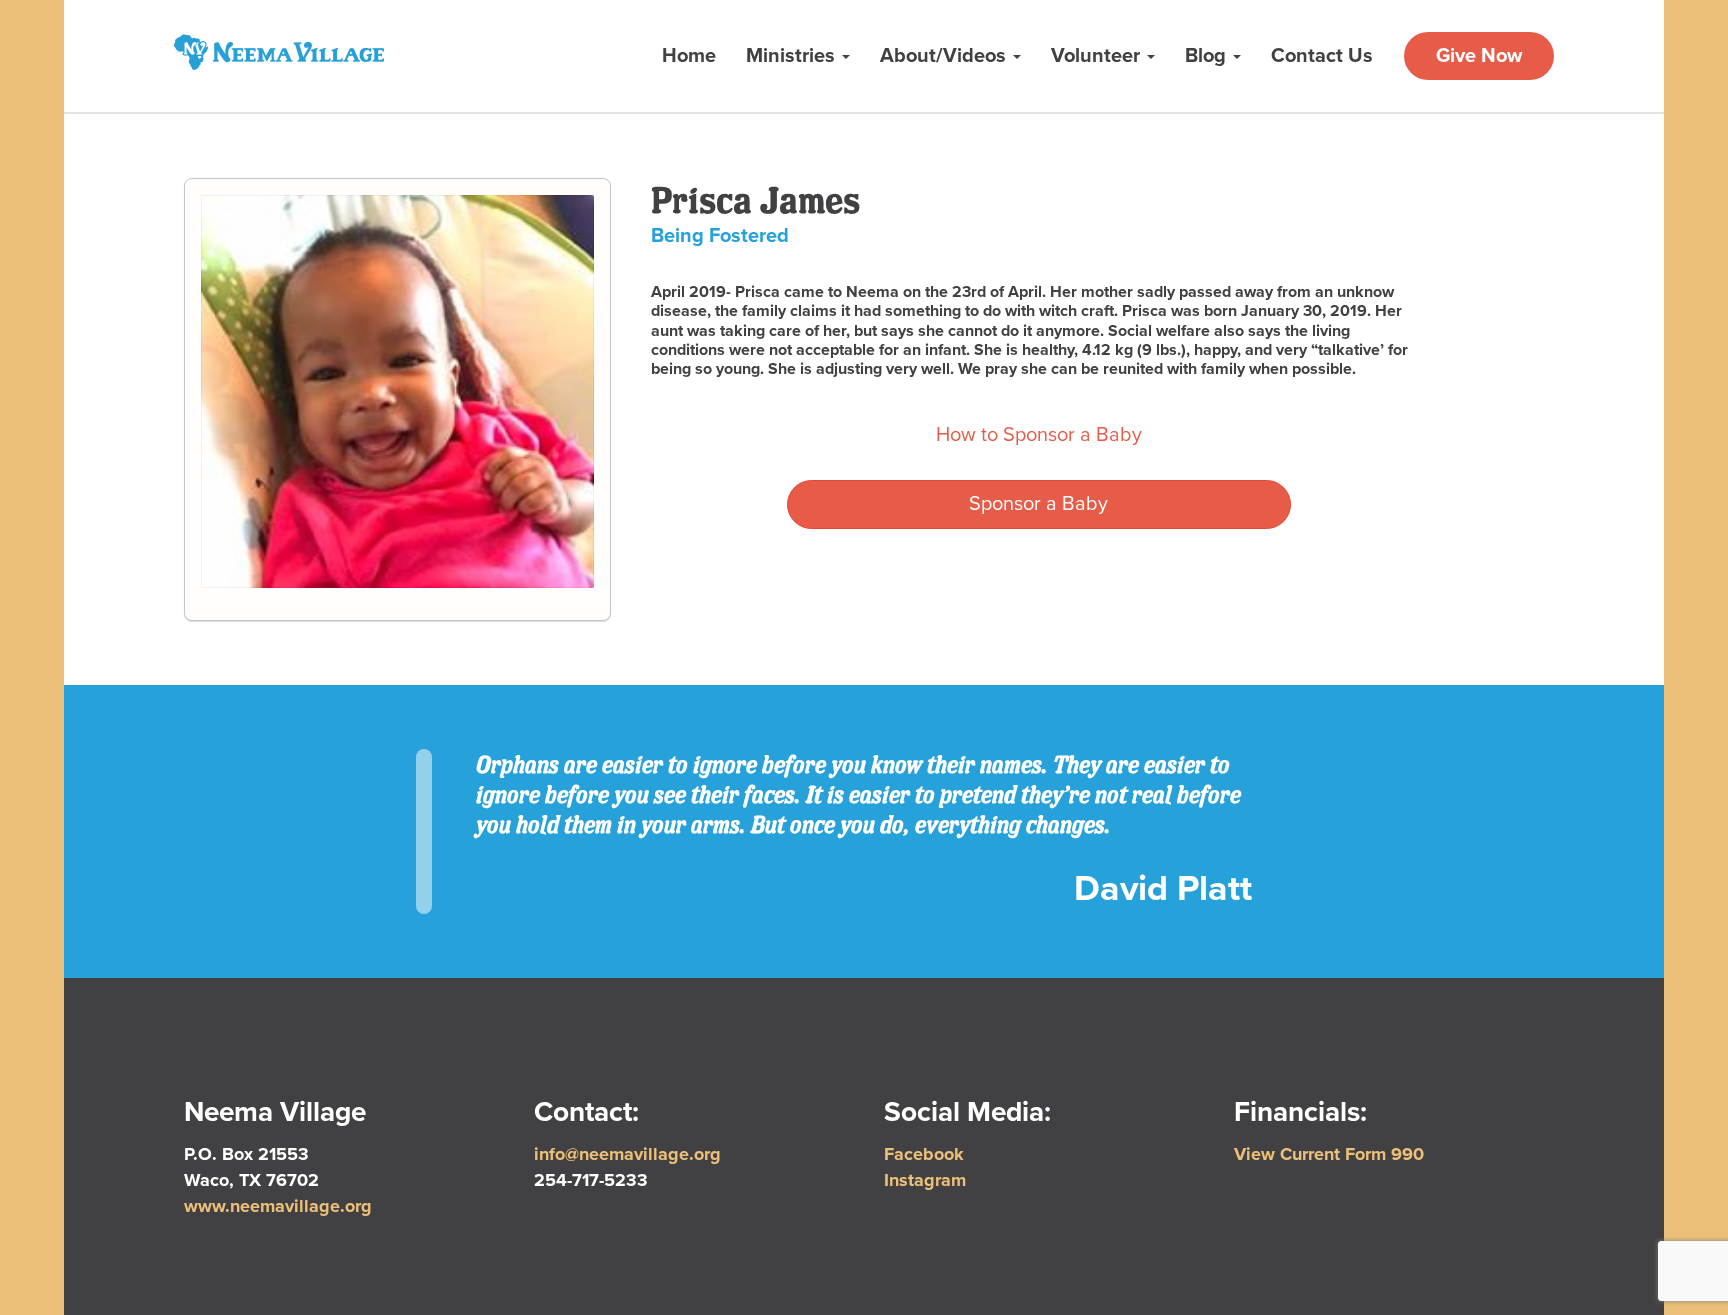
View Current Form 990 (1329, 1154)
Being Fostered (720, 236)
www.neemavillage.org (278, 1206)
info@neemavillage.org (627, 1154)
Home (689, 56)
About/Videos (945, 56)
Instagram (925, 1180)
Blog (1208, 56)
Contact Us (1322, 56)
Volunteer (1098, 56)
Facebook (924, 1154)
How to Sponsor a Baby (1039, 435)
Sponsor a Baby (1038, 504)
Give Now (1479, 56)
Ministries (793, 56)
